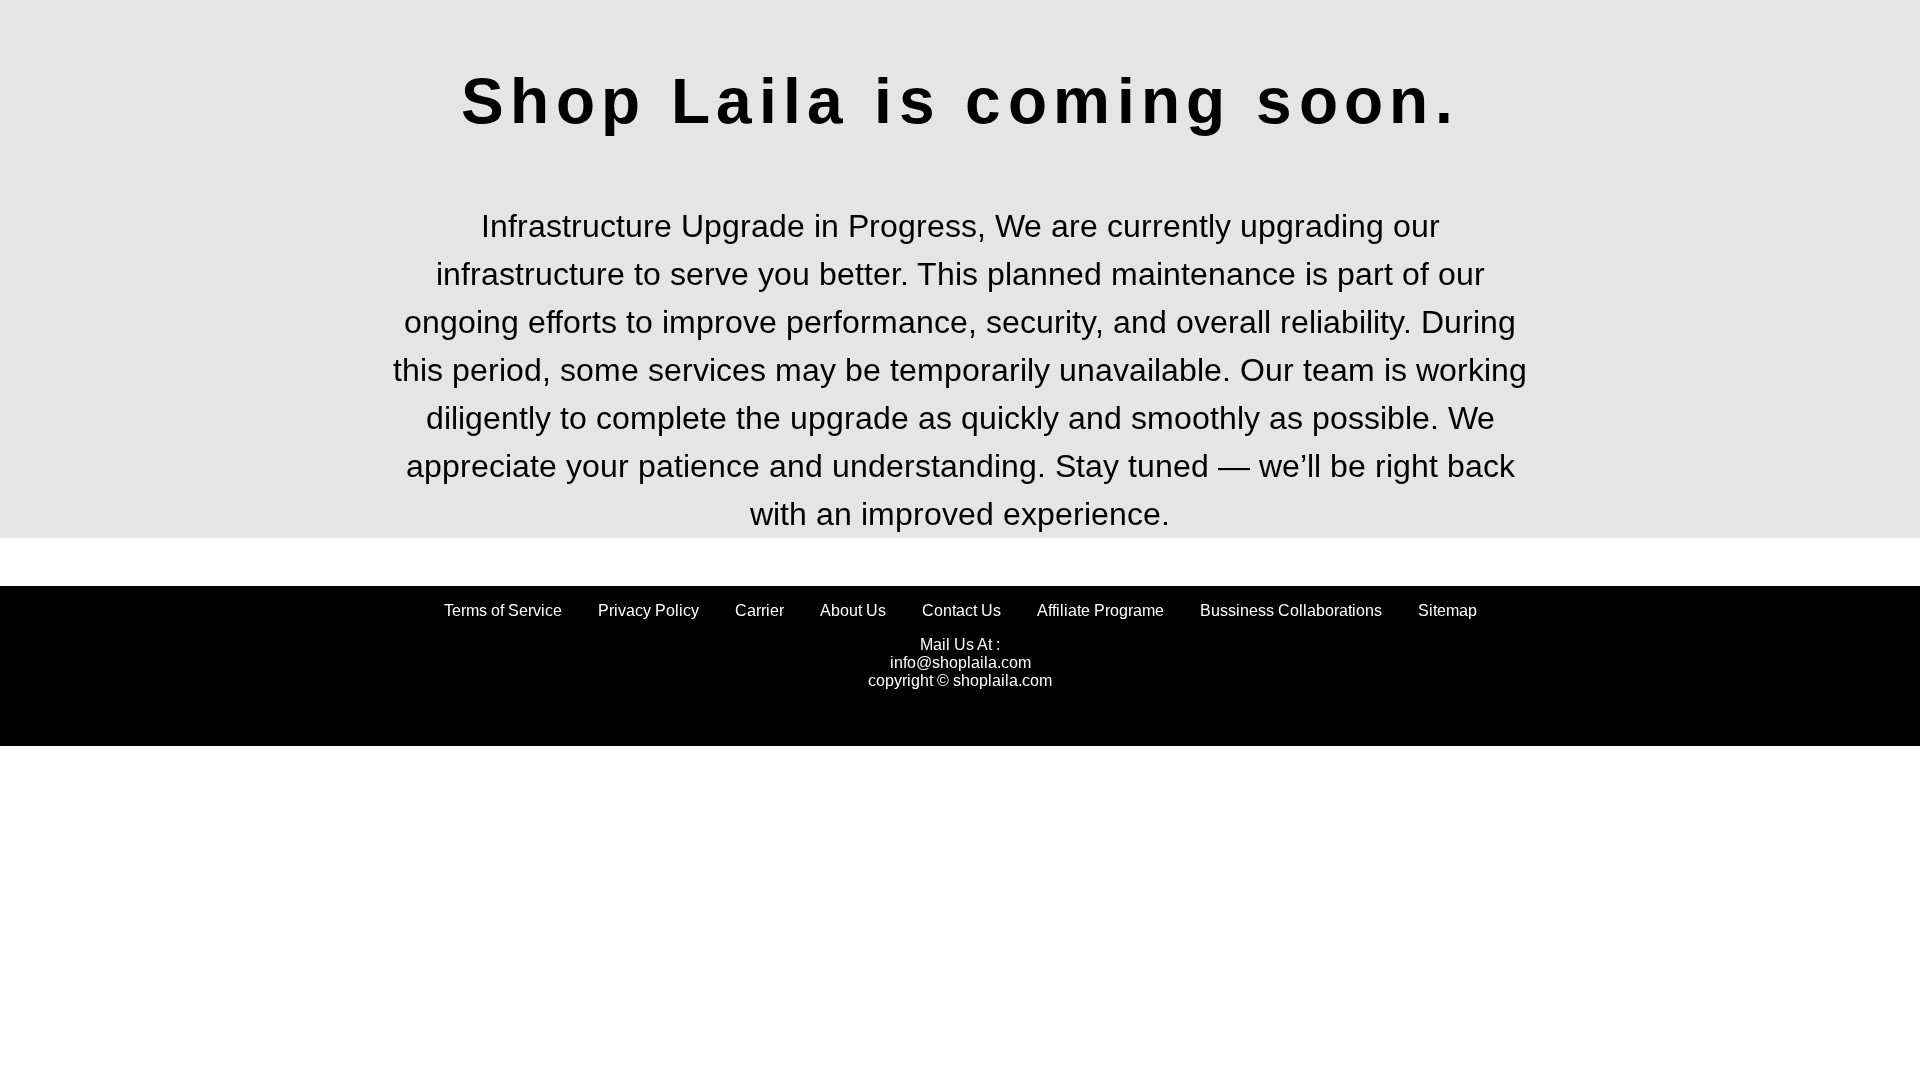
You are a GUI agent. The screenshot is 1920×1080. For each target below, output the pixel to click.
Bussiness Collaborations (1291, 610)
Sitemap (1447, 610)
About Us (853, 610)
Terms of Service (503, 610)
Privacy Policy (648, 610)
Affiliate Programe (1100, 610)
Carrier (759, 610)
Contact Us (961, 610)
